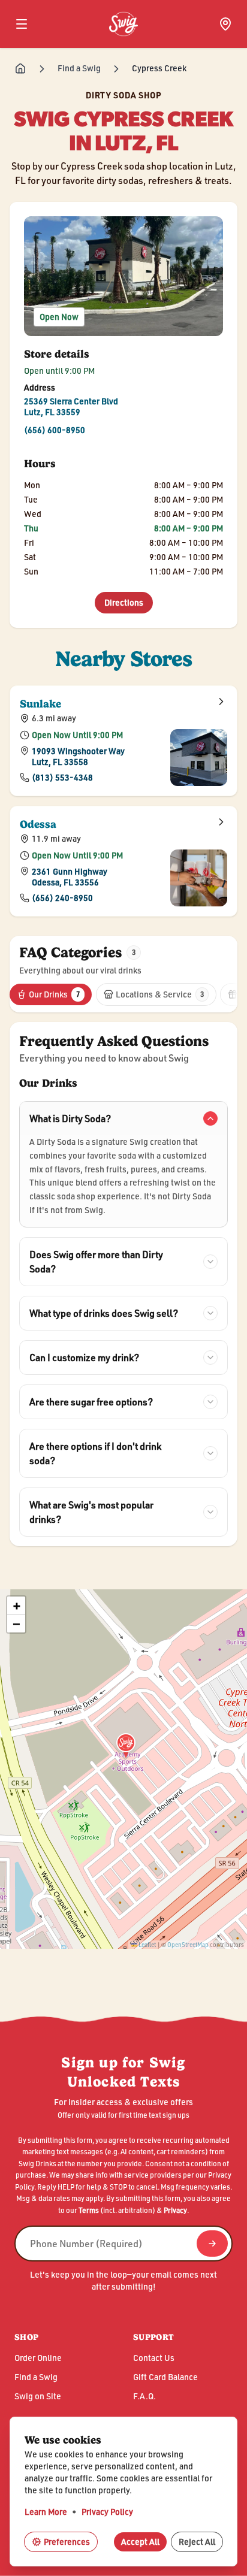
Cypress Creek (159, 68)
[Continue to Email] (212, 2244)
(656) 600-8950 (55, 430)
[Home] (20, 69)
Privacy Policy (107, 2512)
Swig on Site (38, 2396)
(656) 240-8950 (62, 897)
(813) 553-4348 (62, 777)
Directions (129, 602)
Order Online (38, 2358)
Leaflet (147, 1945)
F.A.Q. (144, 2396)
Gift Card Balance (165, 2377)
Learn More (46, 2512)
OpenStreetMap (189, 1945)
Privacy (175, 2210)
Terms (89, 2210)
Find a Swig (79, 68)
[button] (126, 1754)
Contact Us (154, 2358)
